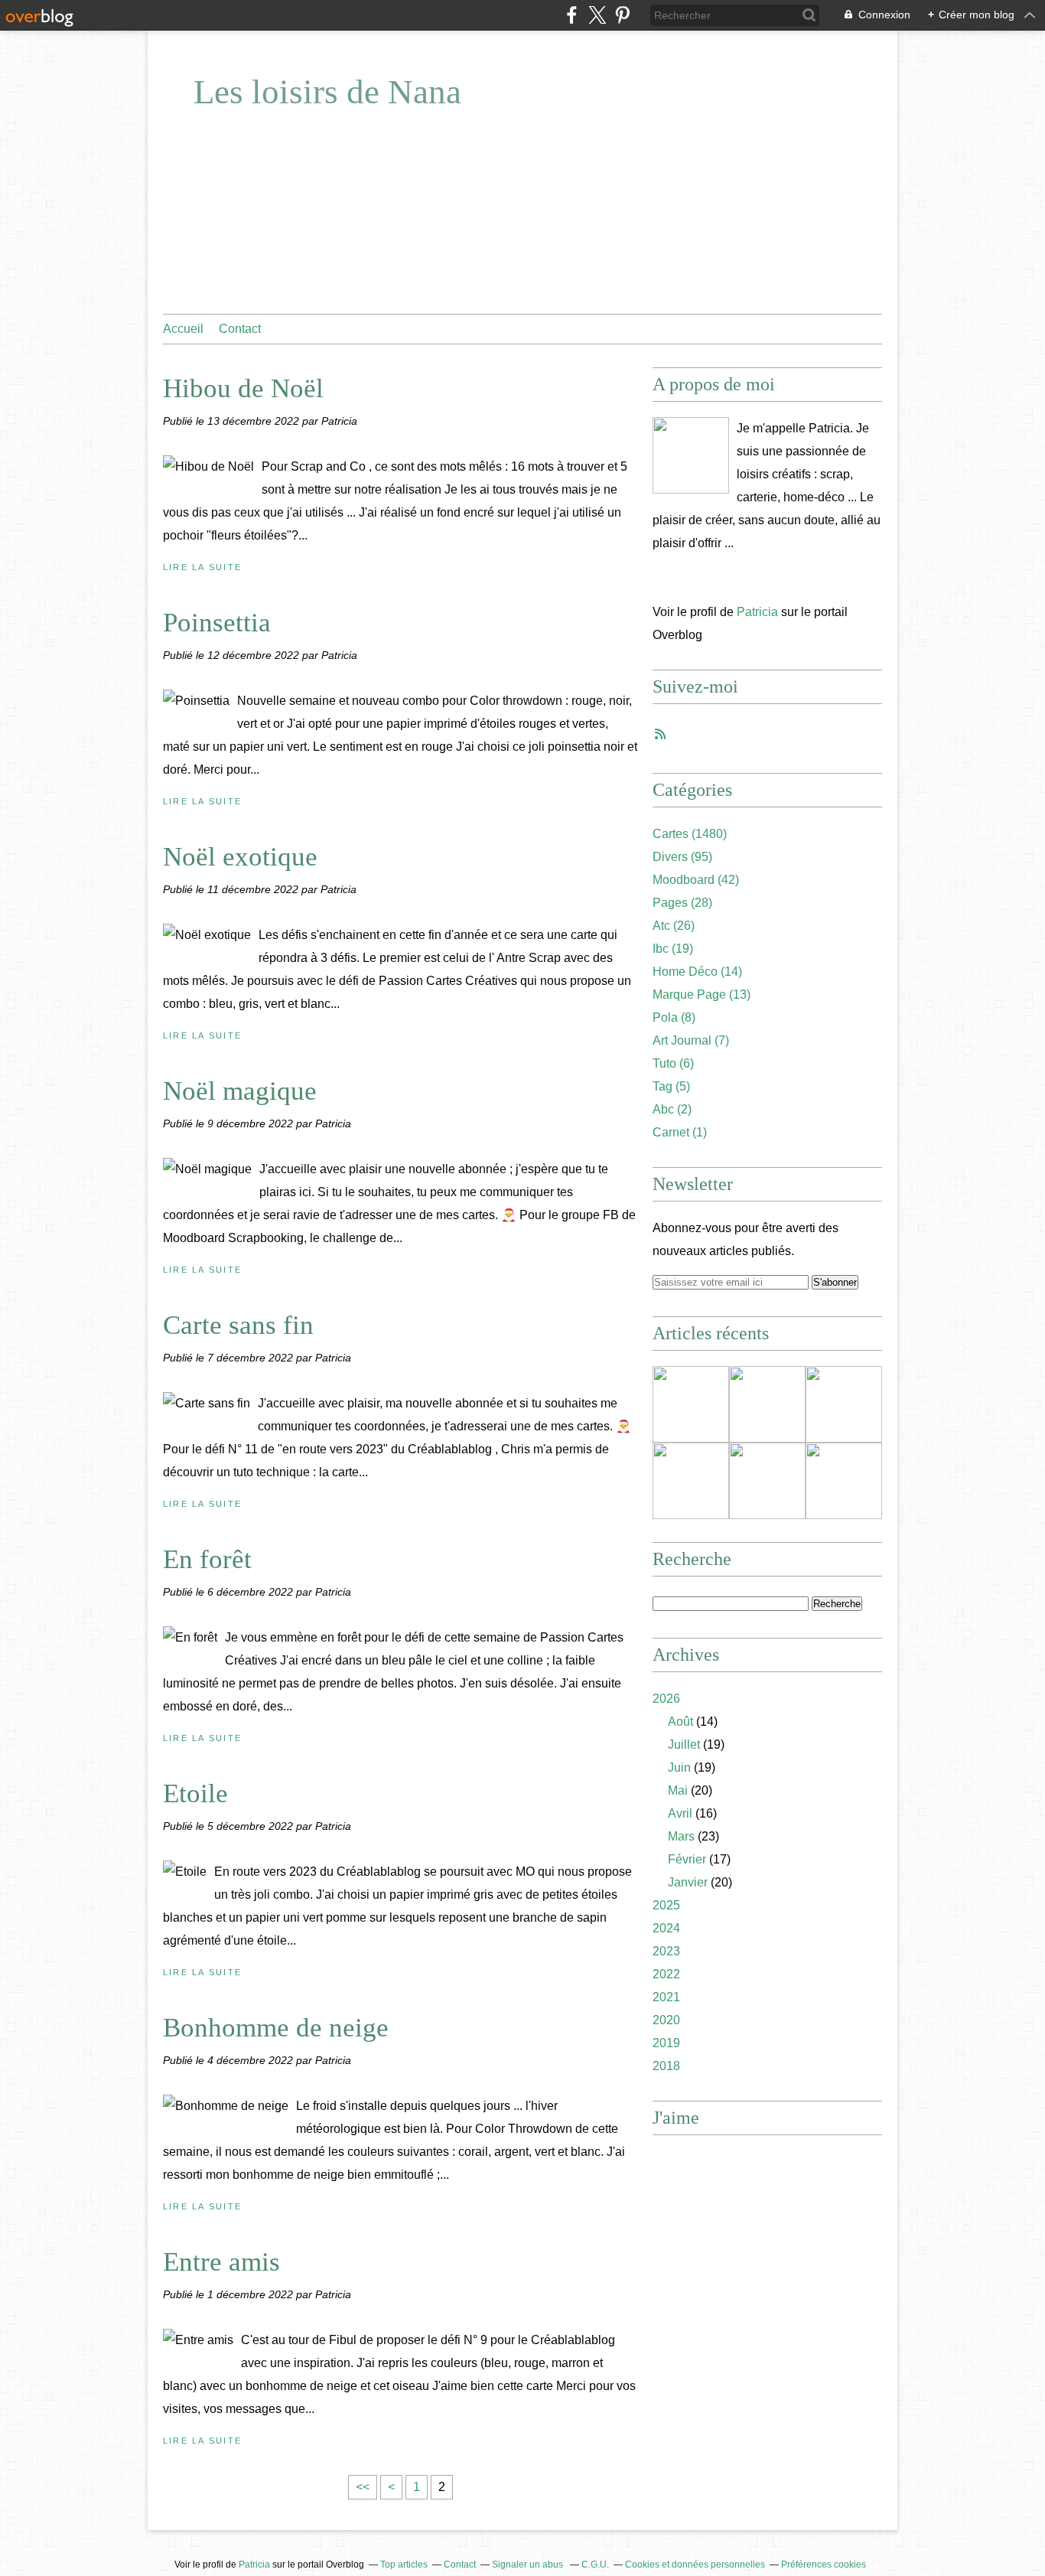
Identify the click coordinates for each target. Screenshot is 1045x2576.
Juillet (684, 1745)
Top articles (404, 2565)
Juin (679, 1767)
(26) (674, 926)
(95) (682, 857)
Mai (678, 1790)
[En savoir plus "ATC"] (767, 1481)
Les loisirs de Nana (327, 92)
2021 (666, 1997)
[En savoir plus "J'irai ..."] (767, 1404)
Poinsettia (217, 623)
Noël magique (240, 1091)
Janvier (688, 1882)
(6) (673, 1063)
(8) (674, 1017)
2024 (666, 1928)
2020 (666, 2020)
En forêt (207, 1559)
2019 (666, 2043)
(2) (672, 1109)
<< (363, 2487)
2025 (666, 1905)
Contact (240, 329)
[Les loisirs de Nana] (691, 455)
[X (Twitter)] (597, 15)
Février (687, 1859)
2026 (666, 1699)
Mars (681, 1836)
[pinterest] (622, 15)
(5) (671, 1086)
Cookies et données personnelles (695, 2565)
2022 (666, 1974)
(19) (673, 949)
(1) (680, 1132)
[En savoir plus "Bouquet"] (691, 1481)
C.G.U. (595, 2565)
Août (680, 1722)
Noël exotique (240, 857)
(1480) (690, 834)
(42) (696, 880)
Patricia (757, 612)
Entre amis (221, 2262)
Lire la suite (202, 567)
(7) (691, 1040)
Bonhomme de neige (276, 2028)
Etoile (195, 1793)
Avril (680, 1813)
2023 (666, 1951)
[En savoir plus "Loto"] (844, 1404)
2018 (666, 2066)
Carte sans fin (238, 1325)
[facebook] (572, 15)
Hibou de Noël (243, 388)
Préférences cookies (824, 2565)
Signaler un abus (529, 2565)
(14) (697, 972)
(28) (682, 903)
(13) (702, 995)
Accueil (183, 329)
